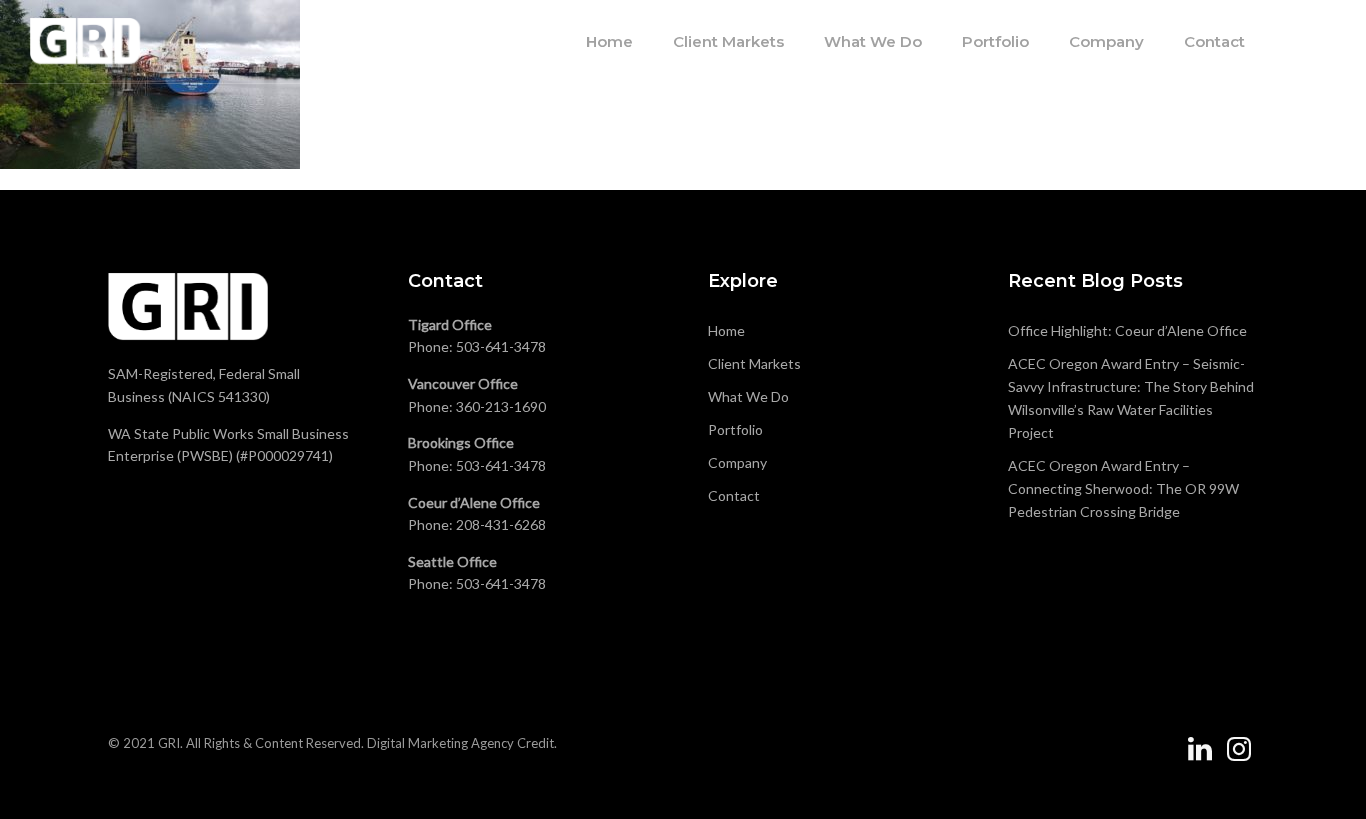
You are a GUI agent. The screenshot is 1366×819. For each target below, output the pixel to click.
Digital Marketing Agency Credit (460, 743)
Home (609, 41)
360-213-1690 (501, 406)
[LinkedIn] (1200, 757)
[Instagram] (1239, 757)
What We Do (873, 41)
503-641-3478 (501, 346)
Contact (1214, 41)
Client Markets (728, 41)
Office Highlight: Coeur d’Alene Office (1127, 330)
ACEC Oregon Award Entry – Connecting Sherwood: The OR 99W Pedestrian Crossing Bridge (1123, 488)
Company (1106, 41)
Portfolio (995, 41)
